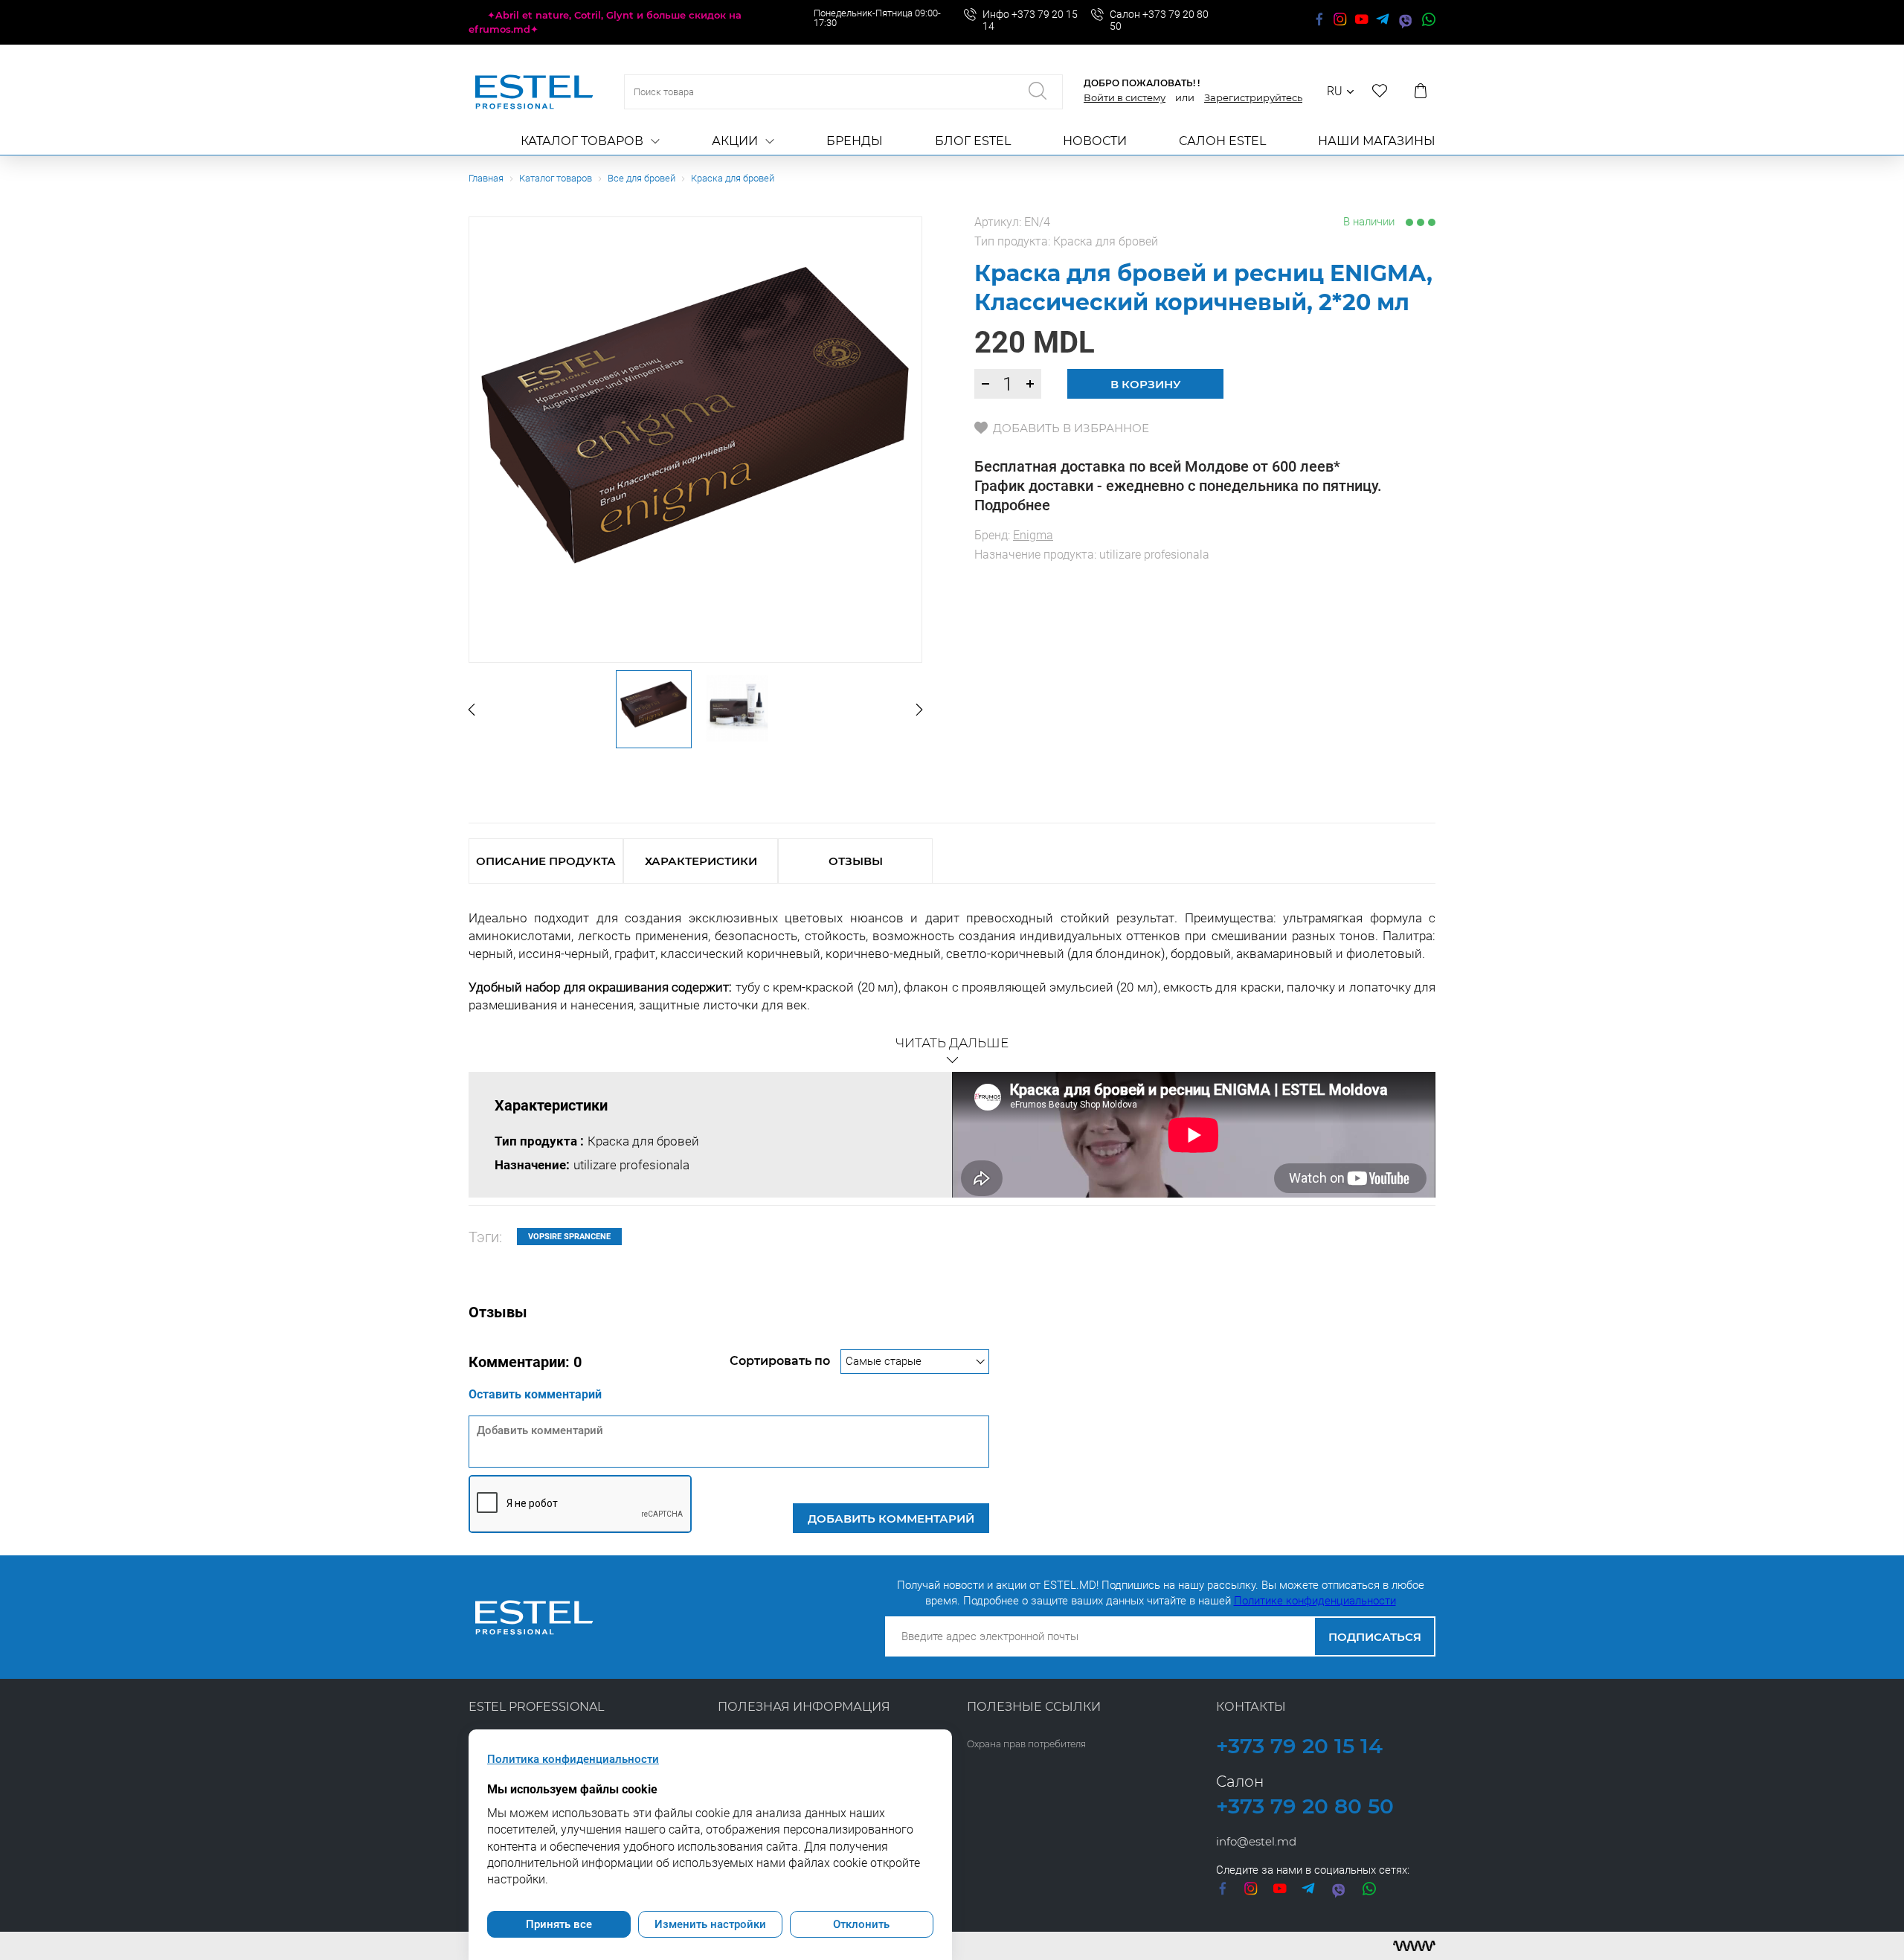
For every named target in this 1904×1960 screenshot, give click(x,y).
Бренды (855, 141)
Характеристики (701, 861)
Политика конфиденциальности (573, 1759)
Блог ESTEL (973, 141)
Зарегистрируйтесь (1253, 97)
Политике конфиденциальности (1315, 1601)
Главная (486, 178)
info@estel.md (1256, 1841)
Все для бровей (641, 178)
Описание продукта (546, 861)
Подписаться (1375, 1637)
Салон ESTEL (1222, 141)
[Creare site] (1414, 1946)
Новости (1095, 141)
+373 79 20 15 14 (1299, 1746)
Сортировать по (781, 1361)
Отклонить (861, 1924)
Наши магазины (1377, 141)
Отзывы (856, 861)
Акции (735, 141)
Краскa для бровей (733, 178)
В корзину (1146, 384)
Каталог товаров (582, 141)
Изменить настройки (710, 1924)
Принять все (559, 1924)
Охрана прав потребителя (1026, 1744)
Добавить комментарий (891, 1519)
